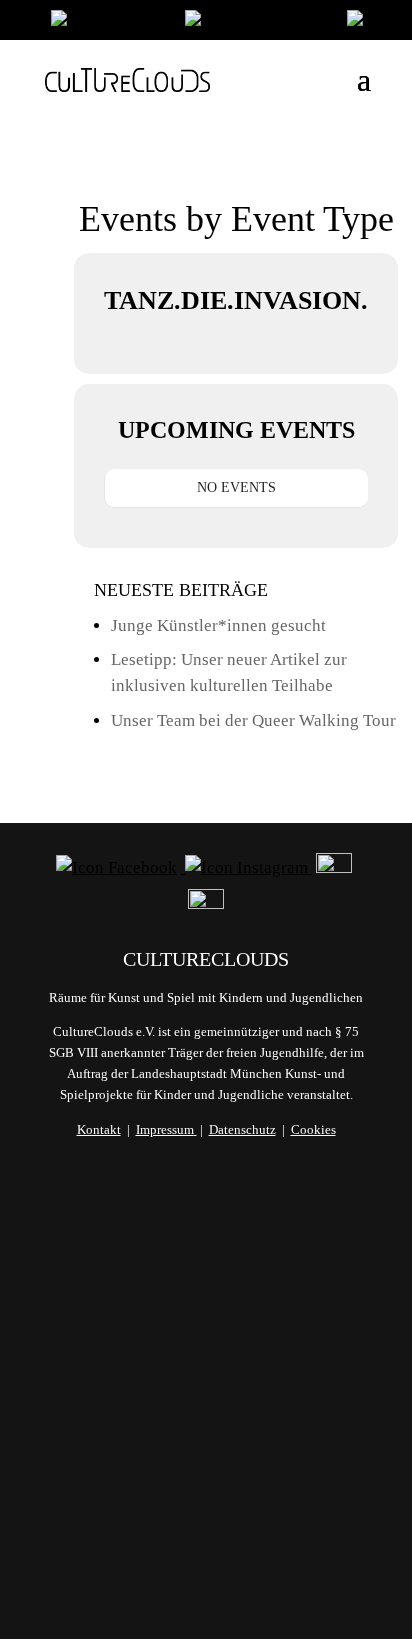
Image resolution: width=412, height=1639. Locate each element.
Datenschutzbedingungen (206, 1507)
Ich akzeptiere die (206, 1497)
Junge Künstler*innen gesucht (218, 625)
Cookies (313, 1129)
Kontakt (99, 1129)
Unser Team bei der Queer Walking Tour (253, 720)
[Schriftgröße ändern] (256, 22)
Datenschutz (242, 1129)
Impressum (165, 1129)
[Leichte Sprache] (108, 22)
